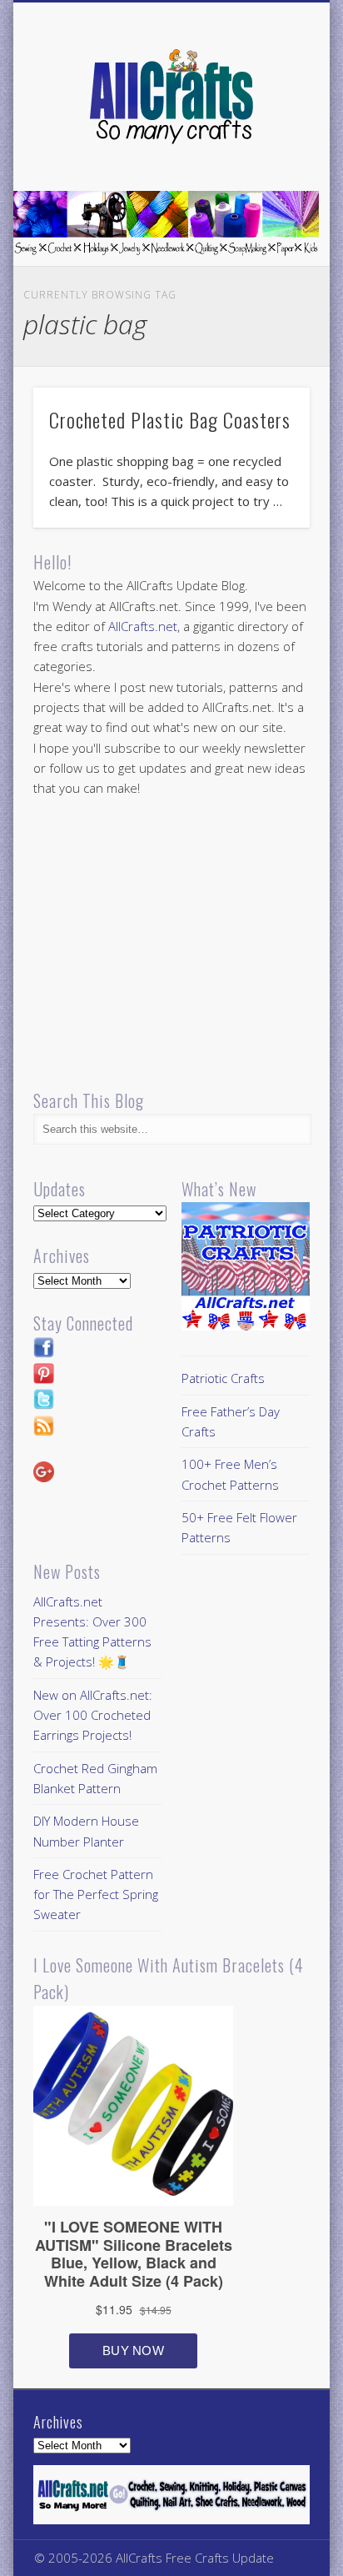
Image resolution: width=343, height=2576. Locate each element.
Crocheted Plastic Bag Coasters (170, 419)
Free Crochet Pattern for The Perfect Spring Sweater (96, 1894)
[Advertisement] (173, 945)
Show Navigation (269, 149)
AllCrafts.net (143, 626)
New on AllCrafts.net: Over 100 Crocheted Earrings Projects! (93, 1715)
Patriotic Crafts (223, 1378)
